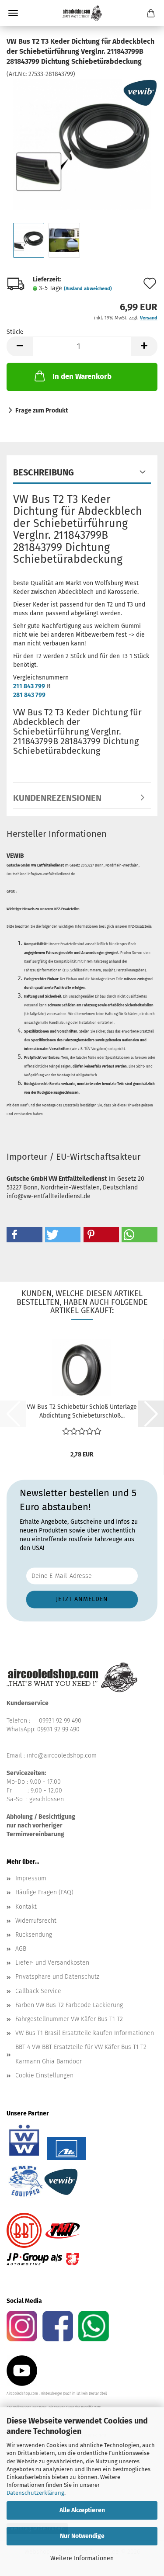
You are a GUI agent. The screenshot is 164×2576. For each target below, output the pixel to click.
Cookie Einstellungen (44, 2075)
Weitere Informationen (82, 2558)
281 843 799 (29, 695)
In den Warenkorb (82, 376)
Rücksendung (34, 1935)
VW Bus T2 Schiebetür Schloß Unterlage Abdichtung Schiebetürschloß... (82, 1411)
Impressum (31, 1878)
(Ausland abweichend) (88, 289)
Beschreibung (44, 472)
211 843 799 (29, 686)
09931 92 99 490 (60, 1721)
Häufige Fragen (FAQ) (44, 1892)
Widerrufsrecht (36, 1921)
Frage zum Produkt (42, 411)
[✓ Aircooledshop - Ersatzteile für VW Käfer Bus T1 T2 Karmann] (82, 13)
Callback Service (38, 1991)
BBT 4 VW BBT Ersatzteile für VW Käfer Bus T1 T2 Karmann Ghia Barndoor (81, 2054)
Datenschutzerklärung (35, 2493)
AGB (21, 1949)
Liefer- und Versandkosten (52, 1963)
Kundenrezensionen (57, 798)
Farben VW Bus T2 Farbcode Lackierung (69, 2005)
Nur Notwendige (82, 2536)
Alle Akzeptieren (82, 2510)
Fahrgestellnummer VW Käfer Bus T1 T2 (69, 2019)
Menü (13, 13)
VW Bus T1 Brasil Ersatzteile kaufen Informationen (85, 2033)
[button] (20, 346)
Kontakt (26, 1907)
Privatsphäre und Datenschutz (57, 1977)
